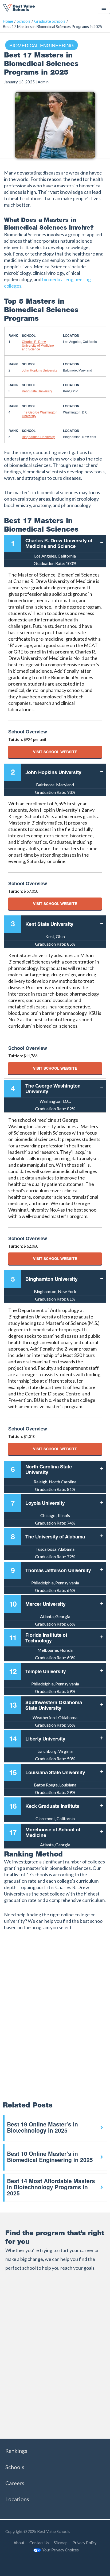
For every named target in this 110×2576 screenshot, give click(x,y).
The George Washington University (40, 414)
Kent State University (37, 391)
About (19, 2543)
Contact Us (39, 2543)
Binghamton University (38, 437)
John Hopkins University (40, 370)
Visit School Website (55, 752)
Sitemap (61, 2543)
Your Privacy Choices (60, 2550)
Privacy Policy (84, 2543)
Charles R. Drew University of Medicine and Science (38, 345)
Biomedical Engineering (42, 45)
